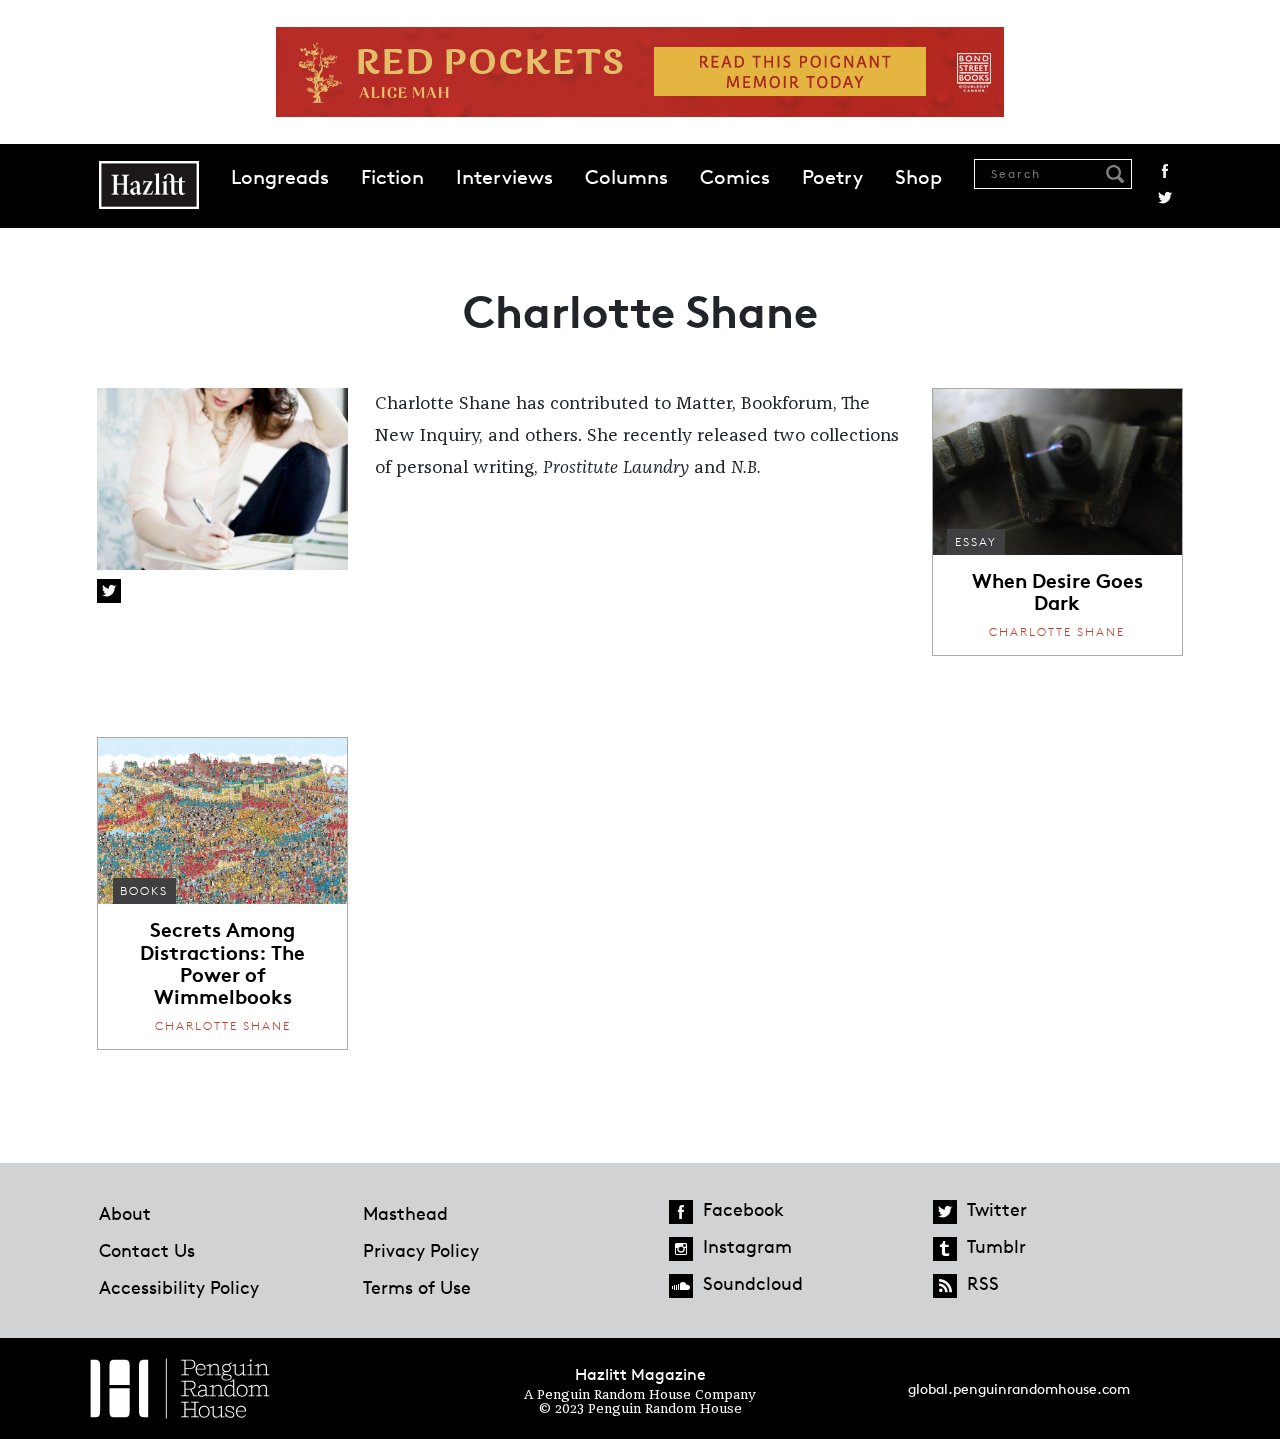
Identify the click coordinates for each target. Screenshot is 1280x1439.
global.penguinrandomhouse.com (1019, 1388)
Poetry (832, 177)
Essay (976, 541)
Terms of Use (417, 1287)
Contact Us (147, 1250)
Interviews (504, 177)
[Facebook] (681, 1212)
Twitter (1165, 198)
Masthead (405, 1213)
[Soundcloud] (681, 1286)
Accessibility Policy (179, 1287)
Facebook (1165, 171)
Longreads (280, 177)
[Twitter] (945, 1212)
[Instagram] (681, 1249)
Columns (626, 177)
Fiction (392, 177)
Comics (735, 177)
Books (144, 890)
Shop (918, 177)
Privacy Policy (421, 1250)
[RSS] (945, 1286)
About (125, 1213)
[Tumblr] (945, 1249)
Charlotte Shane (1057, 631)
